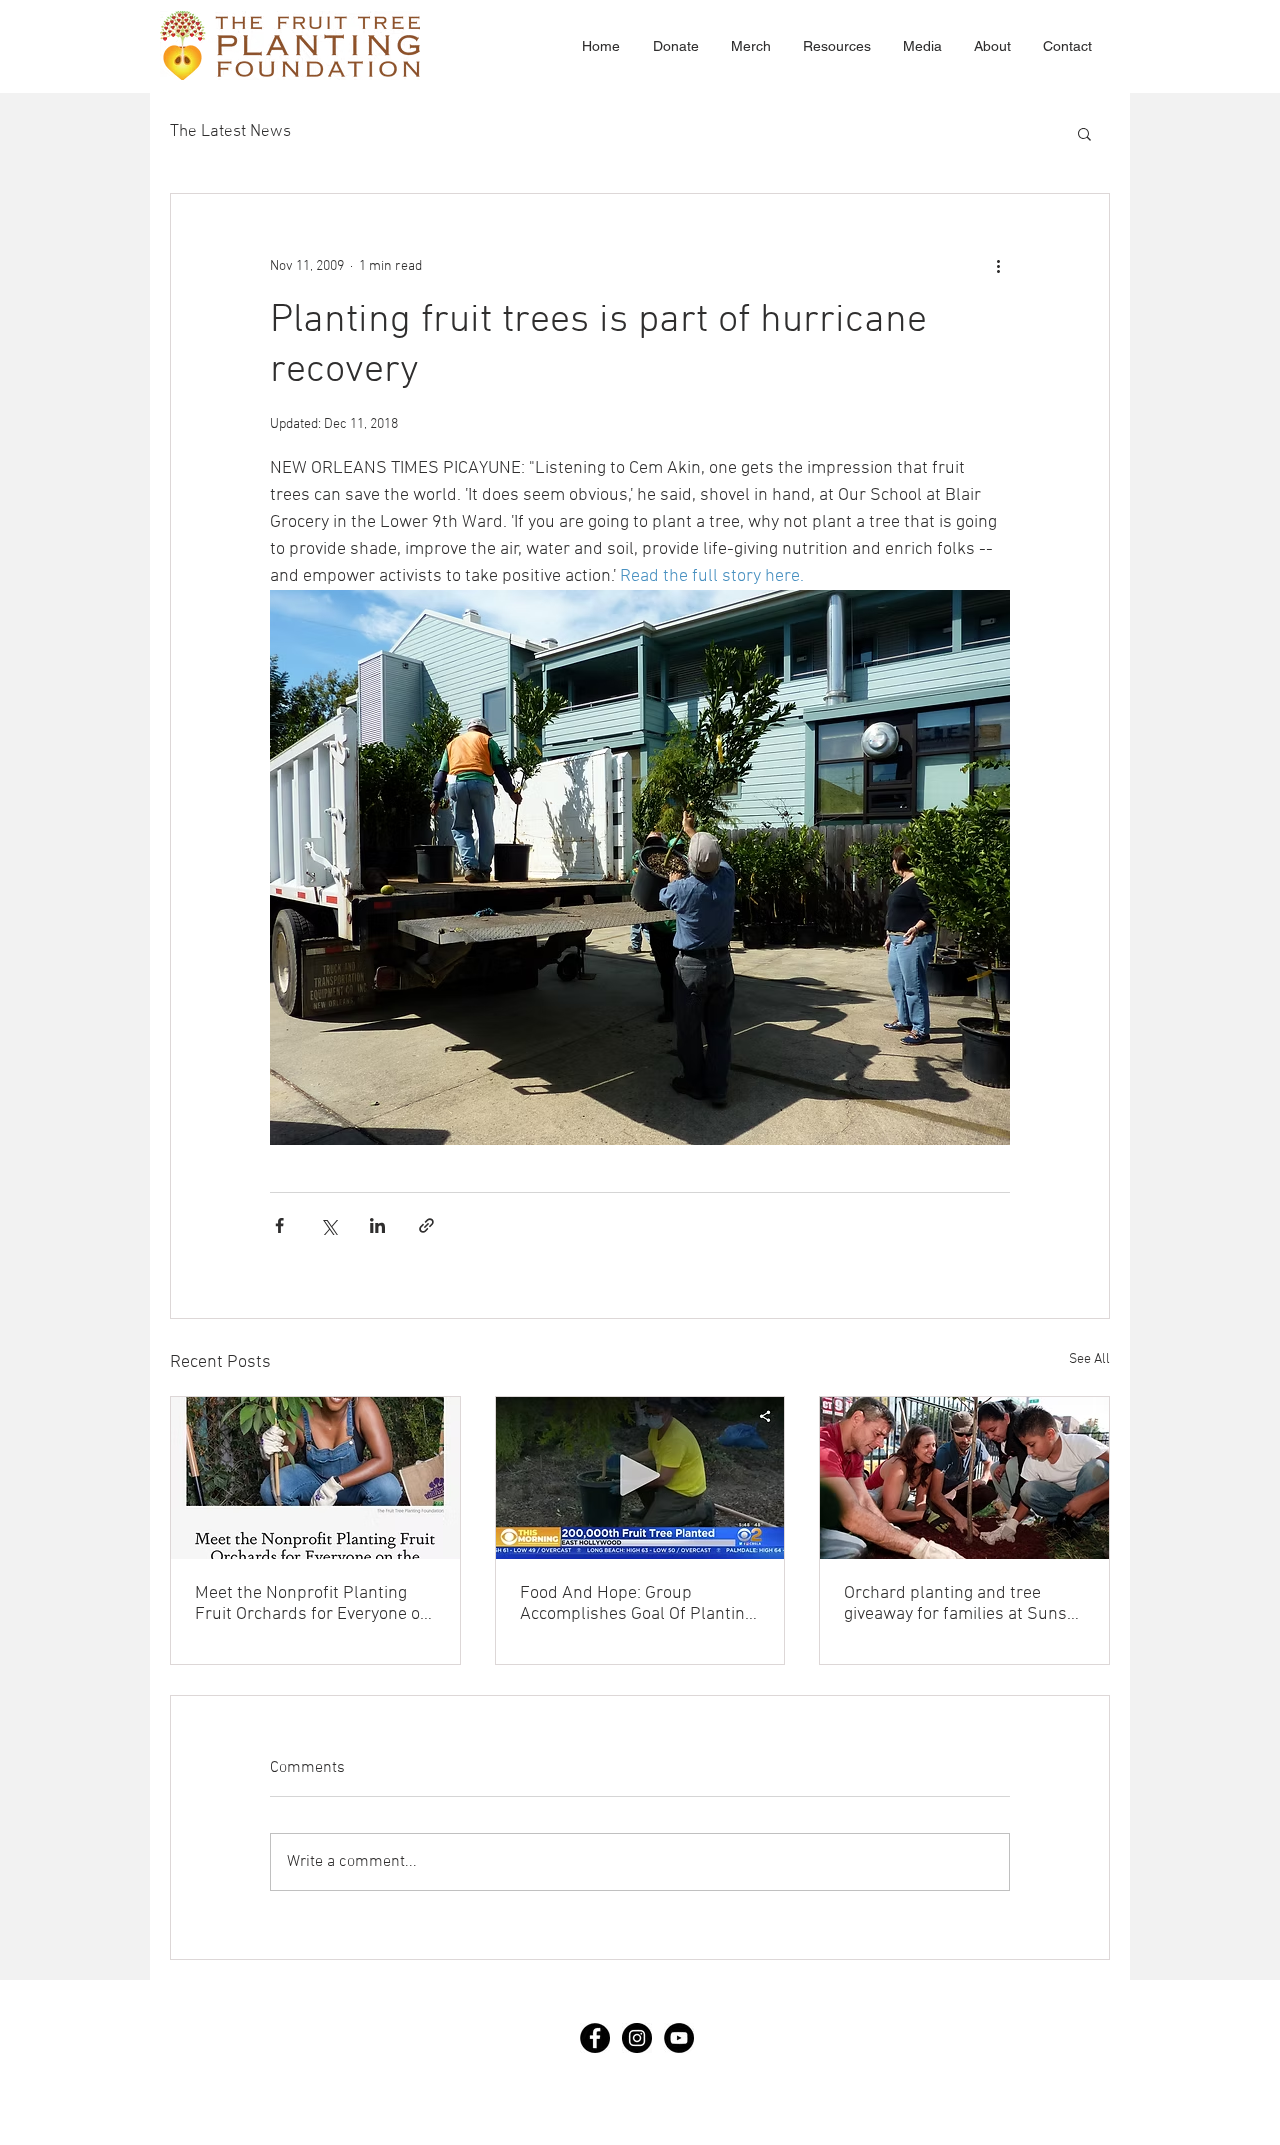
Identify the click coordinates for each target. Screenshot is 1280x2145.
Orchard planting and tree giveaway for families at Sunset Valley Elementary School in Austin (963, 1604)
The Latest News (230, 132)
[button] (1084, 133)
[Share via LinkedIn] (377, 1225)
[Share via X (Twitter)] (328, 1225)
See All (1089, 1359)
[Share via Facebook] (279, 1225)
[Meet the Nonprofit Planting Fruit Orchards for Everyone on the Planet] (315, 1478)
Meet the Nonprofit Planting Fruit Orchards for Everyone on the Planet (312, 1604)
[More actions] (998, 266)
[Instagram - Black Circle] (637, 2038)
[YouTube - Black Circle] (679, 2038)
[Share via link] (426, 1225)
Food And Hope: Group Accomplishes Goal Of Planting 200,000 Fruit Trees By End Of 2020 (637, 1604)
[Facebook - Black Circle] (595, 2038)
